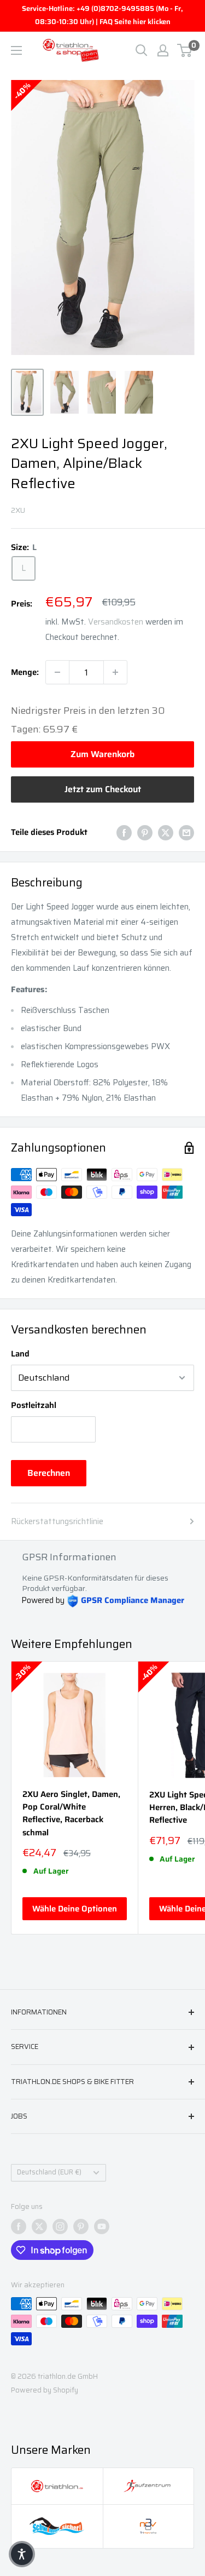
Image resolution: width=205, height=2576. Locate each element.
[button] (22, 2554)
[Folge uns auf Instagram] (60, 2226)
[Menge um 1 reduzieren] (57, 672)
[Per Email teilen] (186, 832)
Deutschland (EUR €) (49, 2172)
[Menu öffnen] (16, 50)
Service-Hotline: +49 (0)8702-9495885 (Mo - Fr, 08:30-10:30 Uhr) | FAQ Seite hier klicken (102, 15)
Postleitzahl (34, 1405)
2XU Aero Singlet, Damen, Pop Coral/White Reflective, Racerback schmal (71, 1814)
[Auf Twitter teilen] (166, 832)
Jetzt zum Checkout (103, 789)
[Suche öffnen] (142, 50)
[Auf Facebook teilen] (124, 832)
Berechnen (49, 1473)
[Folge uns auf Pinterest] (81, 2226)
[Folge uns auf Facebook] (19, 2226)
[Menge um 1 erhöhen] (115, 672)
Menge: (25, 672)
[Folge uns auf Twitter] (39, 2226)
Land (20, 1354)
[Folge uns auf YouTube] (102, 2226)
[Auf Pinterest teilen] (145, 832)
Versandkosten (116, 622)
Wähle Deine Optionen (75, 1909)
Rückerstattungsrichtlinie (57, 1521)
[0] (185, 50)
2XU (18, 510)
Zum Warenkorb (102, 754)
